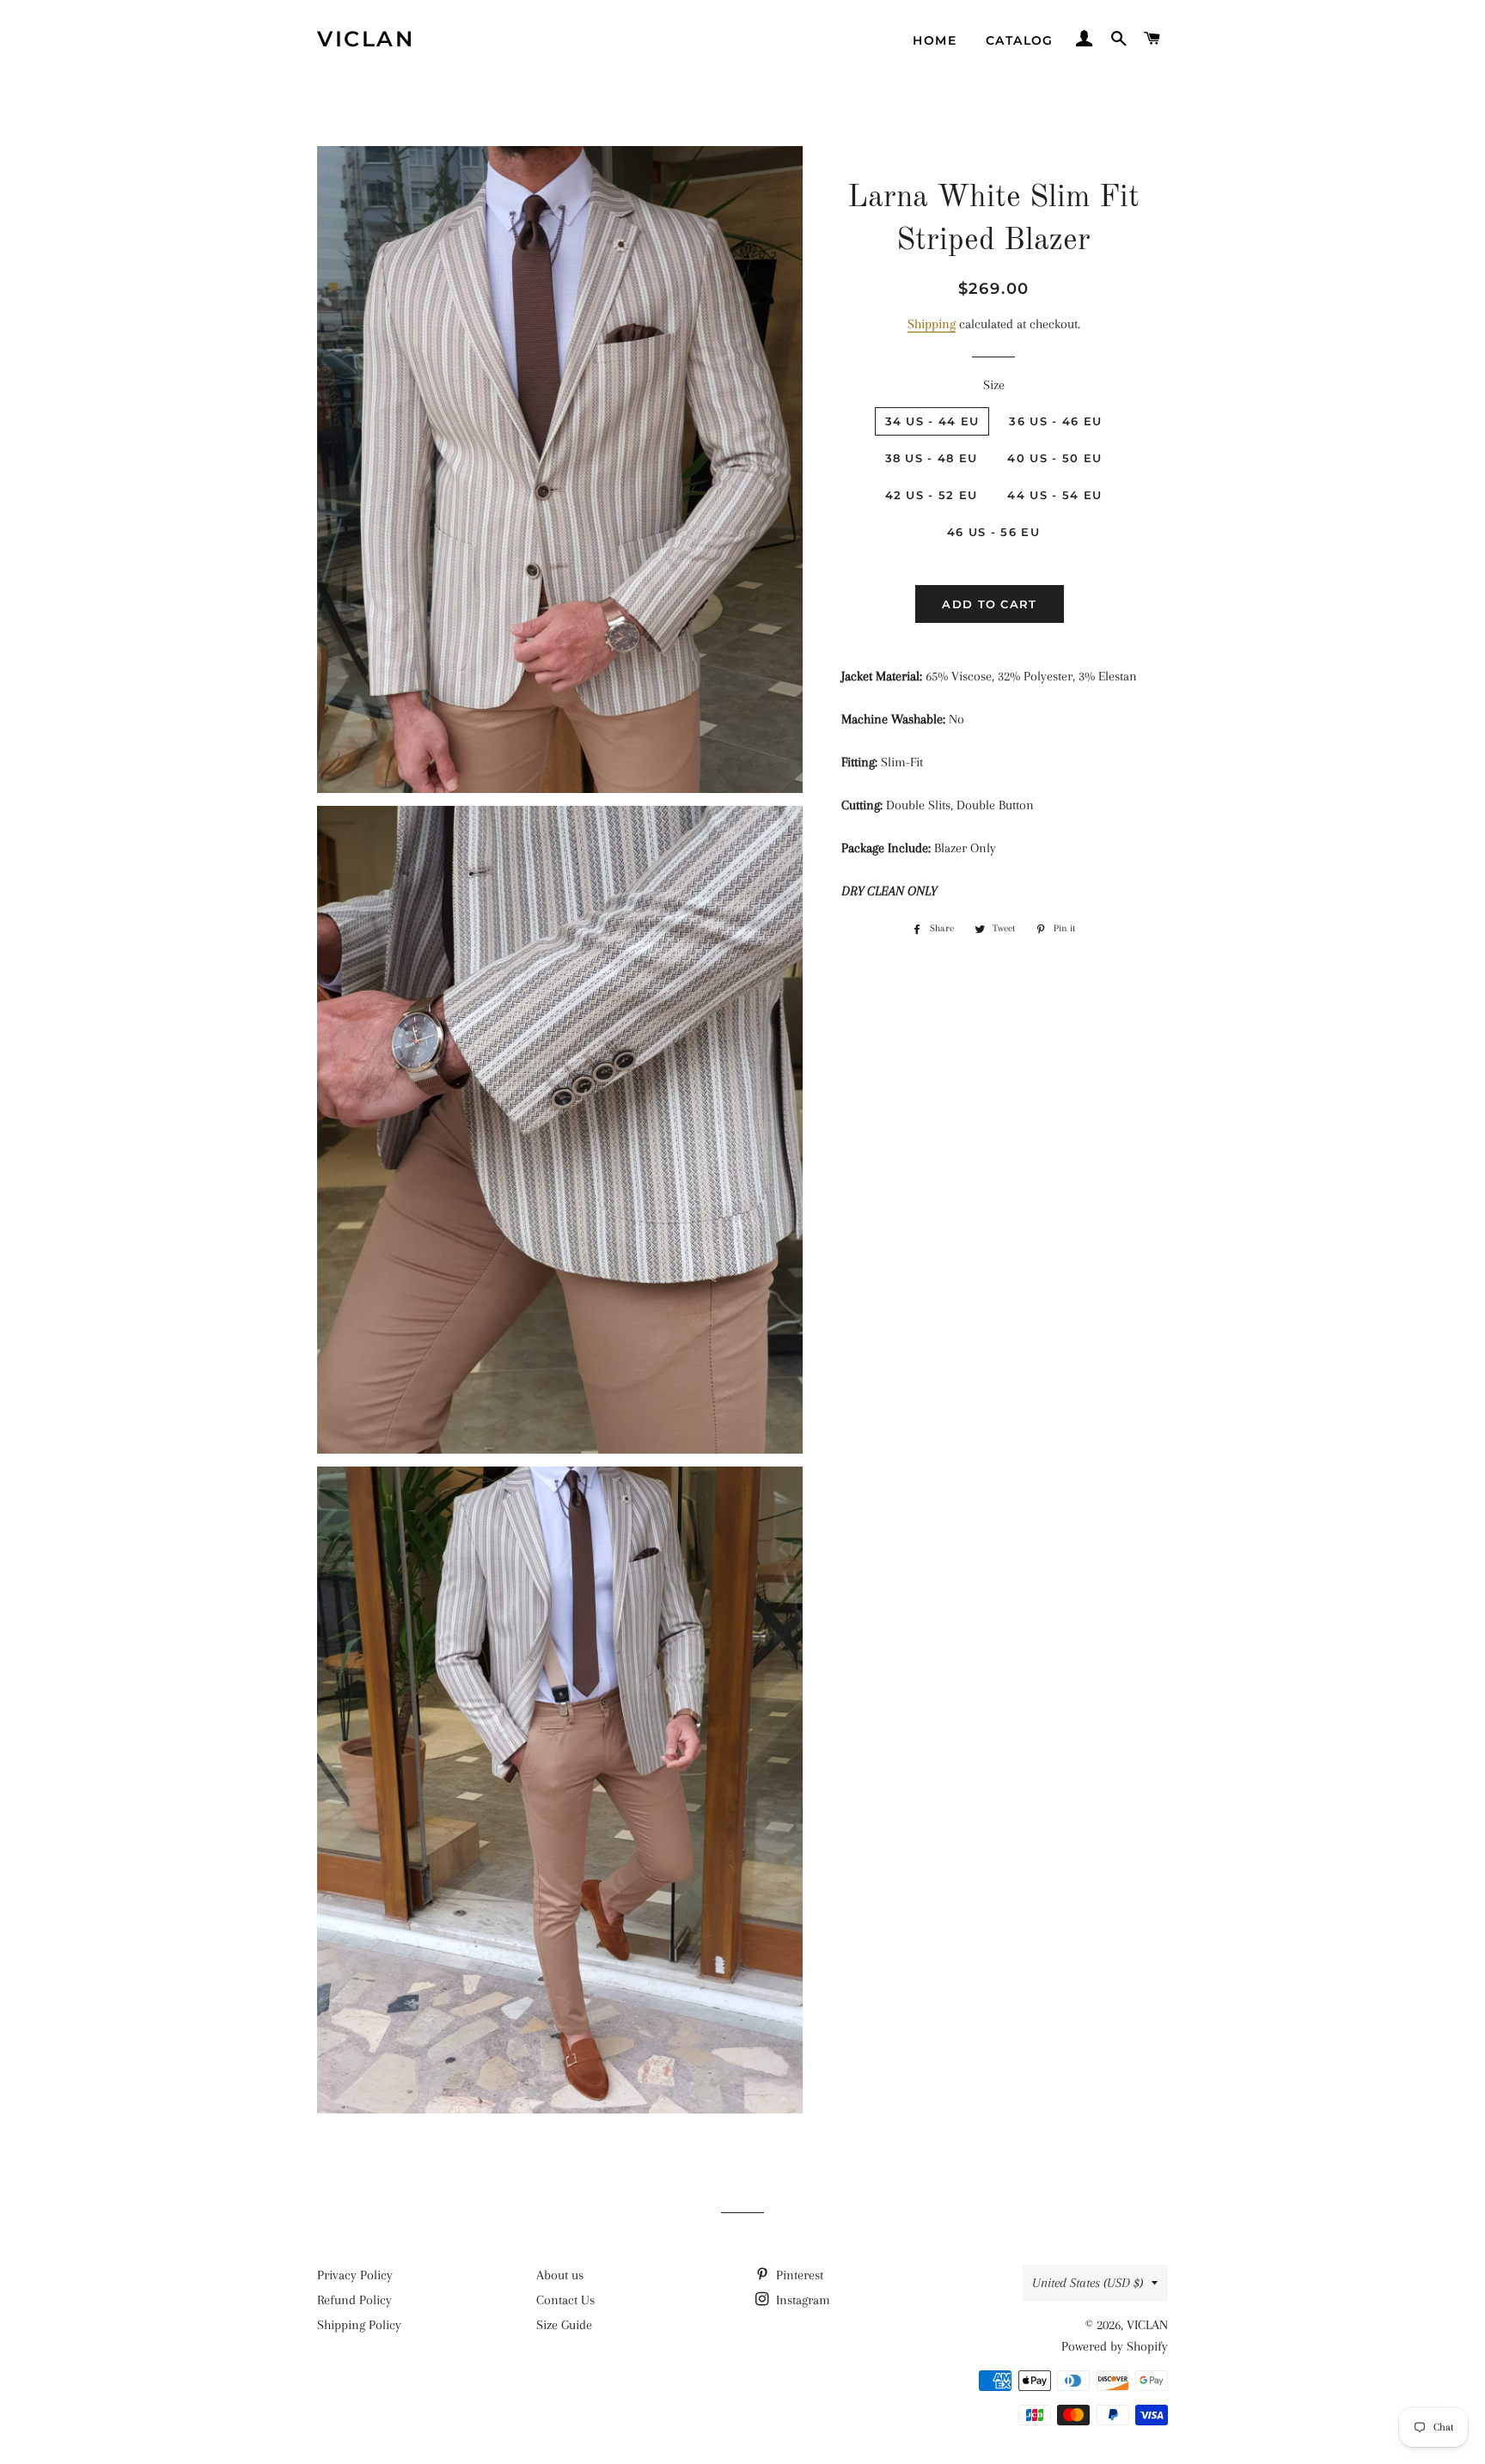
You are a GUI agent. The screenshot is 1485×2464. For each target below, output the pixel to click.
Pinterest (798, 2275)
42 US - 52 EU (932, 495)
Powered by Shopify (1115, 2346)
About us (560, 2275)
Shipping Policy (359, 2325)
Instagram (801, 2300)
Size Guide (564, 2325)
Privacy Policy (355, 2275)
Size (994, 385)
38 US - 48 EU (932, 458)
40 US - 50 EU (1054, 458)
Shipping (932, 324)
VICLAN (366, 39)
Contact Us (565, 2300)
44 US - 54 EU (1054, 495)
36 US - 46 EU (1055, 421)
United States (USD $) (1088, 2283)
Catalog (1020, 40)
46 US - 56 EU (993, 532)
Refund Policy (354, 2300)
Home (935, 40)
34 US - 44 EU (932, 421)
